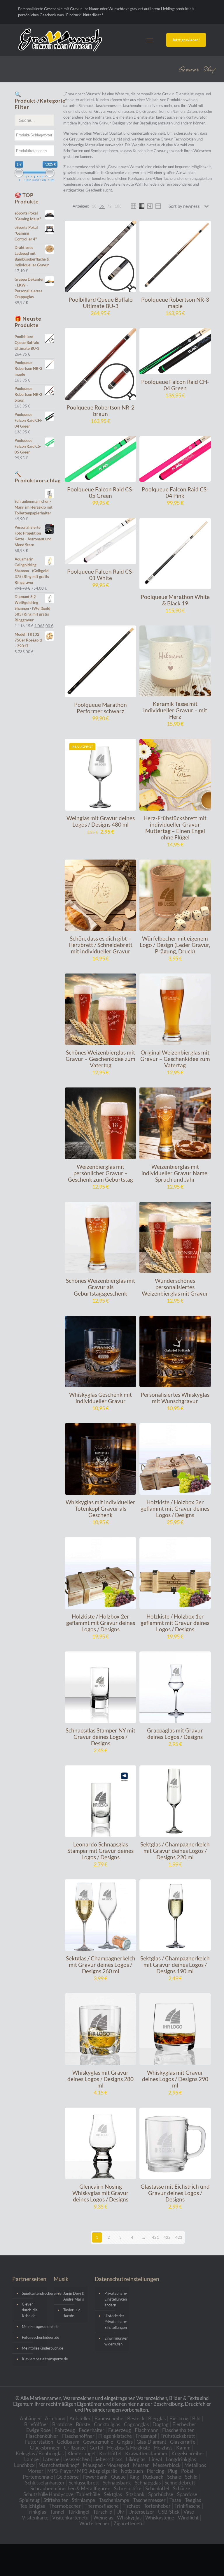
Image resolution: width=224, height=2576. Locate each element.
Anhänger (30, 2418)
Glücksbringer (45, 2448)
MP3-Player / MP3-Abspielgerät (82, 2471)
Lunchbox (24, 2465)
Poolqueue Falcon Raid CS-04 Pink (175, 492)
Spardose (187, 2494)
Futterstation (39, 2442)
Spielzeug (29, 2500)
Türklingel (79, 2512)
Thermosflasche (102, 2506)
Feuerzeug (120, 2430)
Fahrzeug (65, 2430)
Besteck (136, 2418)
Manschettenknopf (59, 2465)
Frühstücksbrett (178, 2436)
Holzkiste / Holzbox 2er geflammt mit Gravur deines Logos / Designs (101, 1623)
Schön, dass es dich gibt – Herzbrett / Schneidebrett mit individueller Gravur (100, 945)
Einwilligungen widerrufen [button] (115, 2341)
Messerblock (167, 2465)
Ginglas (125, 2442)
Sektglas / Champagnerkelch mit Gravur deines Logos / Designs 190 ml (175, 1965)
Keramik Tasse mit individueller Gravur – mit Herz (175, 710)
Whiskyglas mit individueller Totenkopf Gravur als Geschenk (100, 1508)
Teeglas (193, 2500)
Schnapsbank (117, 2483)
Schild (191, 2477)
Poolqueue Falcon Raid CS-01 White (100, 575)
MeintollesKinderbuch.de (33, 2348)
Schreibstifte (128, 2488)
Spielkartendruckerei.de (33, 2293)
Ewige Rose (38, 2430)
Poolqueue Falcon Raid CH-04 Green (175, 385)
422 (167, 2237)
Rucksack (153, 2477)
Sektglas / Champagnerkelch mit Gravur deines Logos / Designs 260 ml (101, 1965)
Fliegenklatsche (115, 2436)
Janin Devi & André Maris (74, 2296)
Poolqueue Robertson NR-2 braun (100, 411)
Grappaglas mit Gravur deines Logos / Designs (175, 1734)
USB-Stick (169, 2512)
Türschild (103, 2512)
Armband (55, 2418)
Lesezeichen (76, 2459)
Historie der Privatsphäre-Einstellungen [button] (115, 2322)
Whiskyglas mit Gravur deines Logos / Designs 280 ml (100, 2079)
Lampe (32, 2459)
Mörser (35, 2471)
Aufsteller (80, 2418)
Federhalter (92, 2430)
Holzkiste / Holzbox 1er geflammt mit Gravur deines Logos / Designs (175, 1623)
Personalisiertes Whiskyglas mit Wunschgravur (175, 1398)
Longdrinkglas (181, 2459)
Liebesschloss (108, 2459)
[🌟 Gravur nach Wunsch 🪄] (60, 40)
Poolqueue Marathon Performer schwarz (100, 708)
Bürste (83, 2424)
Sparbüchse (161, 2494)
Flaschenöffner (78, 2436)
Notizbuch (132, 2471)
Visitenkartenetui (71, 2518)
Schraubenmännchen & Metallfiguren (70, 2488)
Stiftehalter (56, 2500)
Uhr (120, 2512)
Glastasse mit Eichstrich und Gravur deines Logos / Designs (175, 2193)
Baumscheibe (109, 2418)
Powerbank (95, 2477)
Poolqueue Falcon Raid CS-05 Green (100, 492)
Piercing (155, 2471)
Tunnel (57, 2512)
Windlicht (188, 2518)
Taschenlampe (114, 2500)
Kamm (183, 2448)
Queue (118, 2477)
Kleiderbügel (81, 2453)
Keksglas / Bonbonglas (40, 2453)
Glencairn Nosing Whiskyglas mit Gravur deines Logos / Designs (100, 2193)
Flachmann (147, 2430)
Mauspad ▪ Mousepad (106, 2465)
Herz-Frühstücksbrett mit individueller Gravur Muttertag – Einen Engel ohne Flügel (175, 828)
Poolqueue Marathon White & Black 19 (175, 600)
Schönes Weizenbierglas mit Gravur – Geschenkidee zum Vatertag (100, 1059)
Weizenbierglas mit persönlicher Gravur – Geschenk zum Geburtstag (100, 1173)
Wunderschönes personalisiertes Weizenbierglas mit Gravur (175, 1287)
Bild (196, 2418)
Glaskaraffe (183, 2442)
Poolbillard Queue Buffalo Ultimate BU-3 (101, 303)
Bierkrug (179, 2418)
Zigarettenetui (129, 2523)
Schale (174, 2477)
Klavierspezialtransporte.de (33, 2359)
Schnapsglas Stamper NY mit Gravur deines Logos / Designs (100, 1737)
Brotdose (62, 2424)
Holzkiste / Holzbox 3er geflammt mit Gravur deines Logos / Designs (175, 1508)
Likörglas (136, 2459)
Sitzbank (135, 2494)
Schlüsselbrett (84, 2483)
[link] (94, 206)
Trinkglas (36, 2512)
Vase (189, 2512)
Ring (134, 2477)
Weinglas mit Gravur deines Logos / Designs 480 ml (101, 821)
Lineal (155, 2459)
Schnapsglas (148, 2483)
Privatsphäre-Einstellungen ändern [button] (115, 2299)
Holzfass (163, 2448)
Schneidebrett (180, 2483)
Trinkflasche (188, 2506)
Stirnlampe (83, 2500)
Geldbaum (68, 2442)
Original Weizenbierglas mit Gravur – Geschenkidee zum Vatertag (175, 1059)
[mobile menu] (150, 40)
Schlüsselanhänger (45, 2483)
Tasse (175, 2500)
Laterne (51, 2459)
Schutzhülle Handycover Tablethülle (62, 2494)
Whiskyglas (129, 2518)
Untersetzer (141, 2512)
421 (155, 2237)
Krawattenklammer (146, 2453)
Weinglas (103, 2518)
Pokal (187, 2471)
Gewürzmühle (98, 2442)
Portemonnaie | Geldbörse (51, 2477)
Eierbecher (184, 2424)
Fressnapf (146, 2436)
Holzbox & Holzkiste (129, 2448)
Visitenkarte (35, 2518)
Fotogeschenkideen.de (33, 2337)
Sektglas (113, 2494)
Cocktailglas (107, 2424)
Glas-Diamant (151, 2442)
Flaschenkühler (42, 2436)
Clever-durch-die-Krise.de (30, 2310)
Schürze (182, 2488)
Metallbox (195, 2465)
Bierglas (157, 2418)
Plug (173, 2471)
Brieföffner (36, 2424)
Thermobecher (65, 2506)
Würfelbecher (94, 2523)
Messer (141, 2465)
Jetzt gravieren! (186, 40)
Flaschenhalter (178, 2430)
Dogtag (161, 2424)
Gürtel (96, 2448)
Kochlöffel (110, 2453)
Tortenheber (157, 2506)
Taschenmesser (149, 2500)
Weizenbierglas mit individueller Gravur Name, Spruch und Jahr (175, 1173)
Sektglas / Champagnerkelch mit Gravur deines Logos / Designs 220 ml (175, 1851)
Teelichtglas (32, 2506)
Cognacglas (136, 2424)
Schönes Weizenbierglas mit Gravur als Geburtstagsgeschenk (100, 1287)
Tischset (131, 2506)
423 (179, 2237)
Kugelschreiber (188, 2453)
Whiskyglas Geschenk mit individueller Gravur (100, 1398)
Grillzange (75, 2448)
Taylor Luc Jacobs (72, 2313)
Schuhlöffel (157, 2488)
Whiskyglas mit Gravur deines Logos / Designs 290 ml (175, 2079)
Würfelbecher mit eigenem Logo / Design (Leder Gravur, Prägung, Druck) (175, 945)
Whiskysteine (160, 2518)
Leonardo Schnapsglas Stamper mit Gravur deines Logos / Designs (100, 1851)
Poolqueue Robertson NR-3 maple (175, 303)
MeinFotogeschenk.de (33, 2327)
